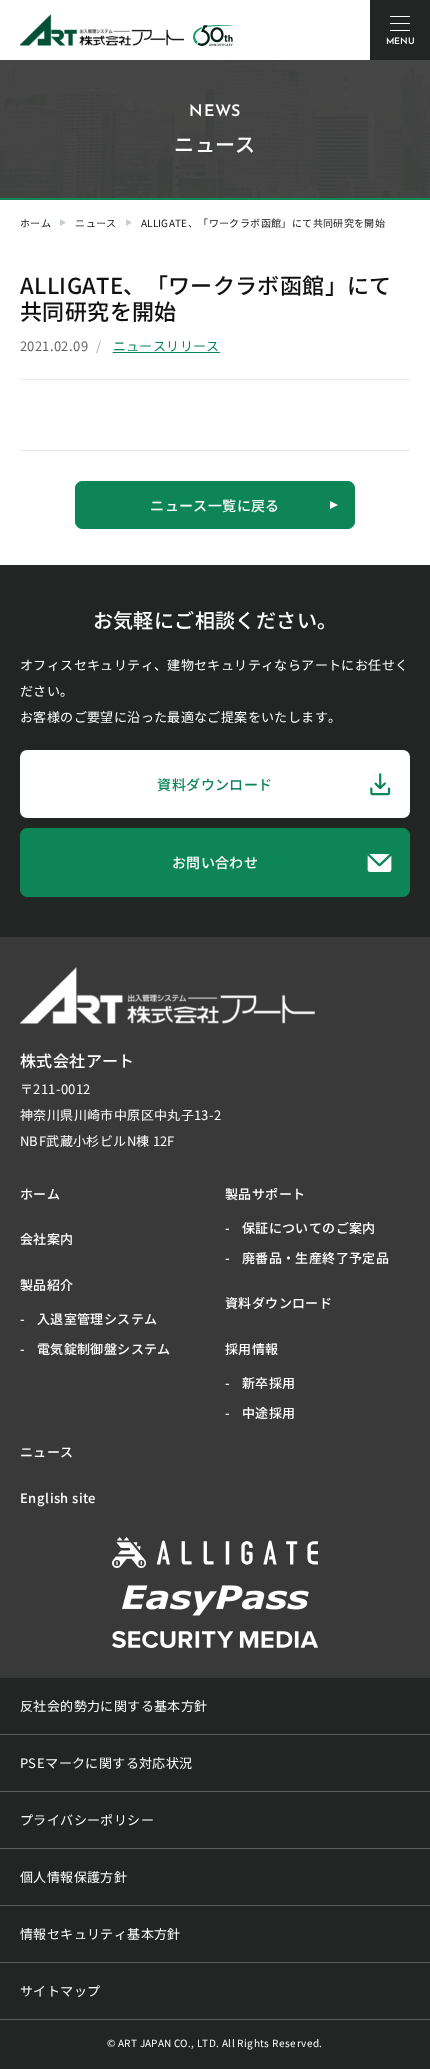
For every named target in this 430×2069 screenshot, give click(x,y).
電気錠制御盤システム (104, 1348)
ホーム (35, 223)
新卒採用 (269, 1382)
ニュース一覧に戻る (215, 505)
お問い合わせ (215, 862)
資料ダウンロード (214, 784)
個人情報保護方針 (73, 1876)
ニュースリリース (166, 345)
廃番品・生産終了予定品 (315, 1257)
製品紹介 (47, 1284)
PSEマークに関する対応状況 (106, 1762)
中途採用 (269, 1412)
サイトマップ (60, 1990)
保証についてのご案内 (309, 1227)
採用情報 (252, 1348)
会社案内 (47, 1238)
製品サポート (265, 1193)
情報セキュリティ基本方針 (100, 1933)
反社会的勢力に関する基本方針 (113, 1705)
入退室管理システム (97, 1318)
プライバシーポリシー (87, 1819)
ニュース (96, 223)
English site (58, 1497)
